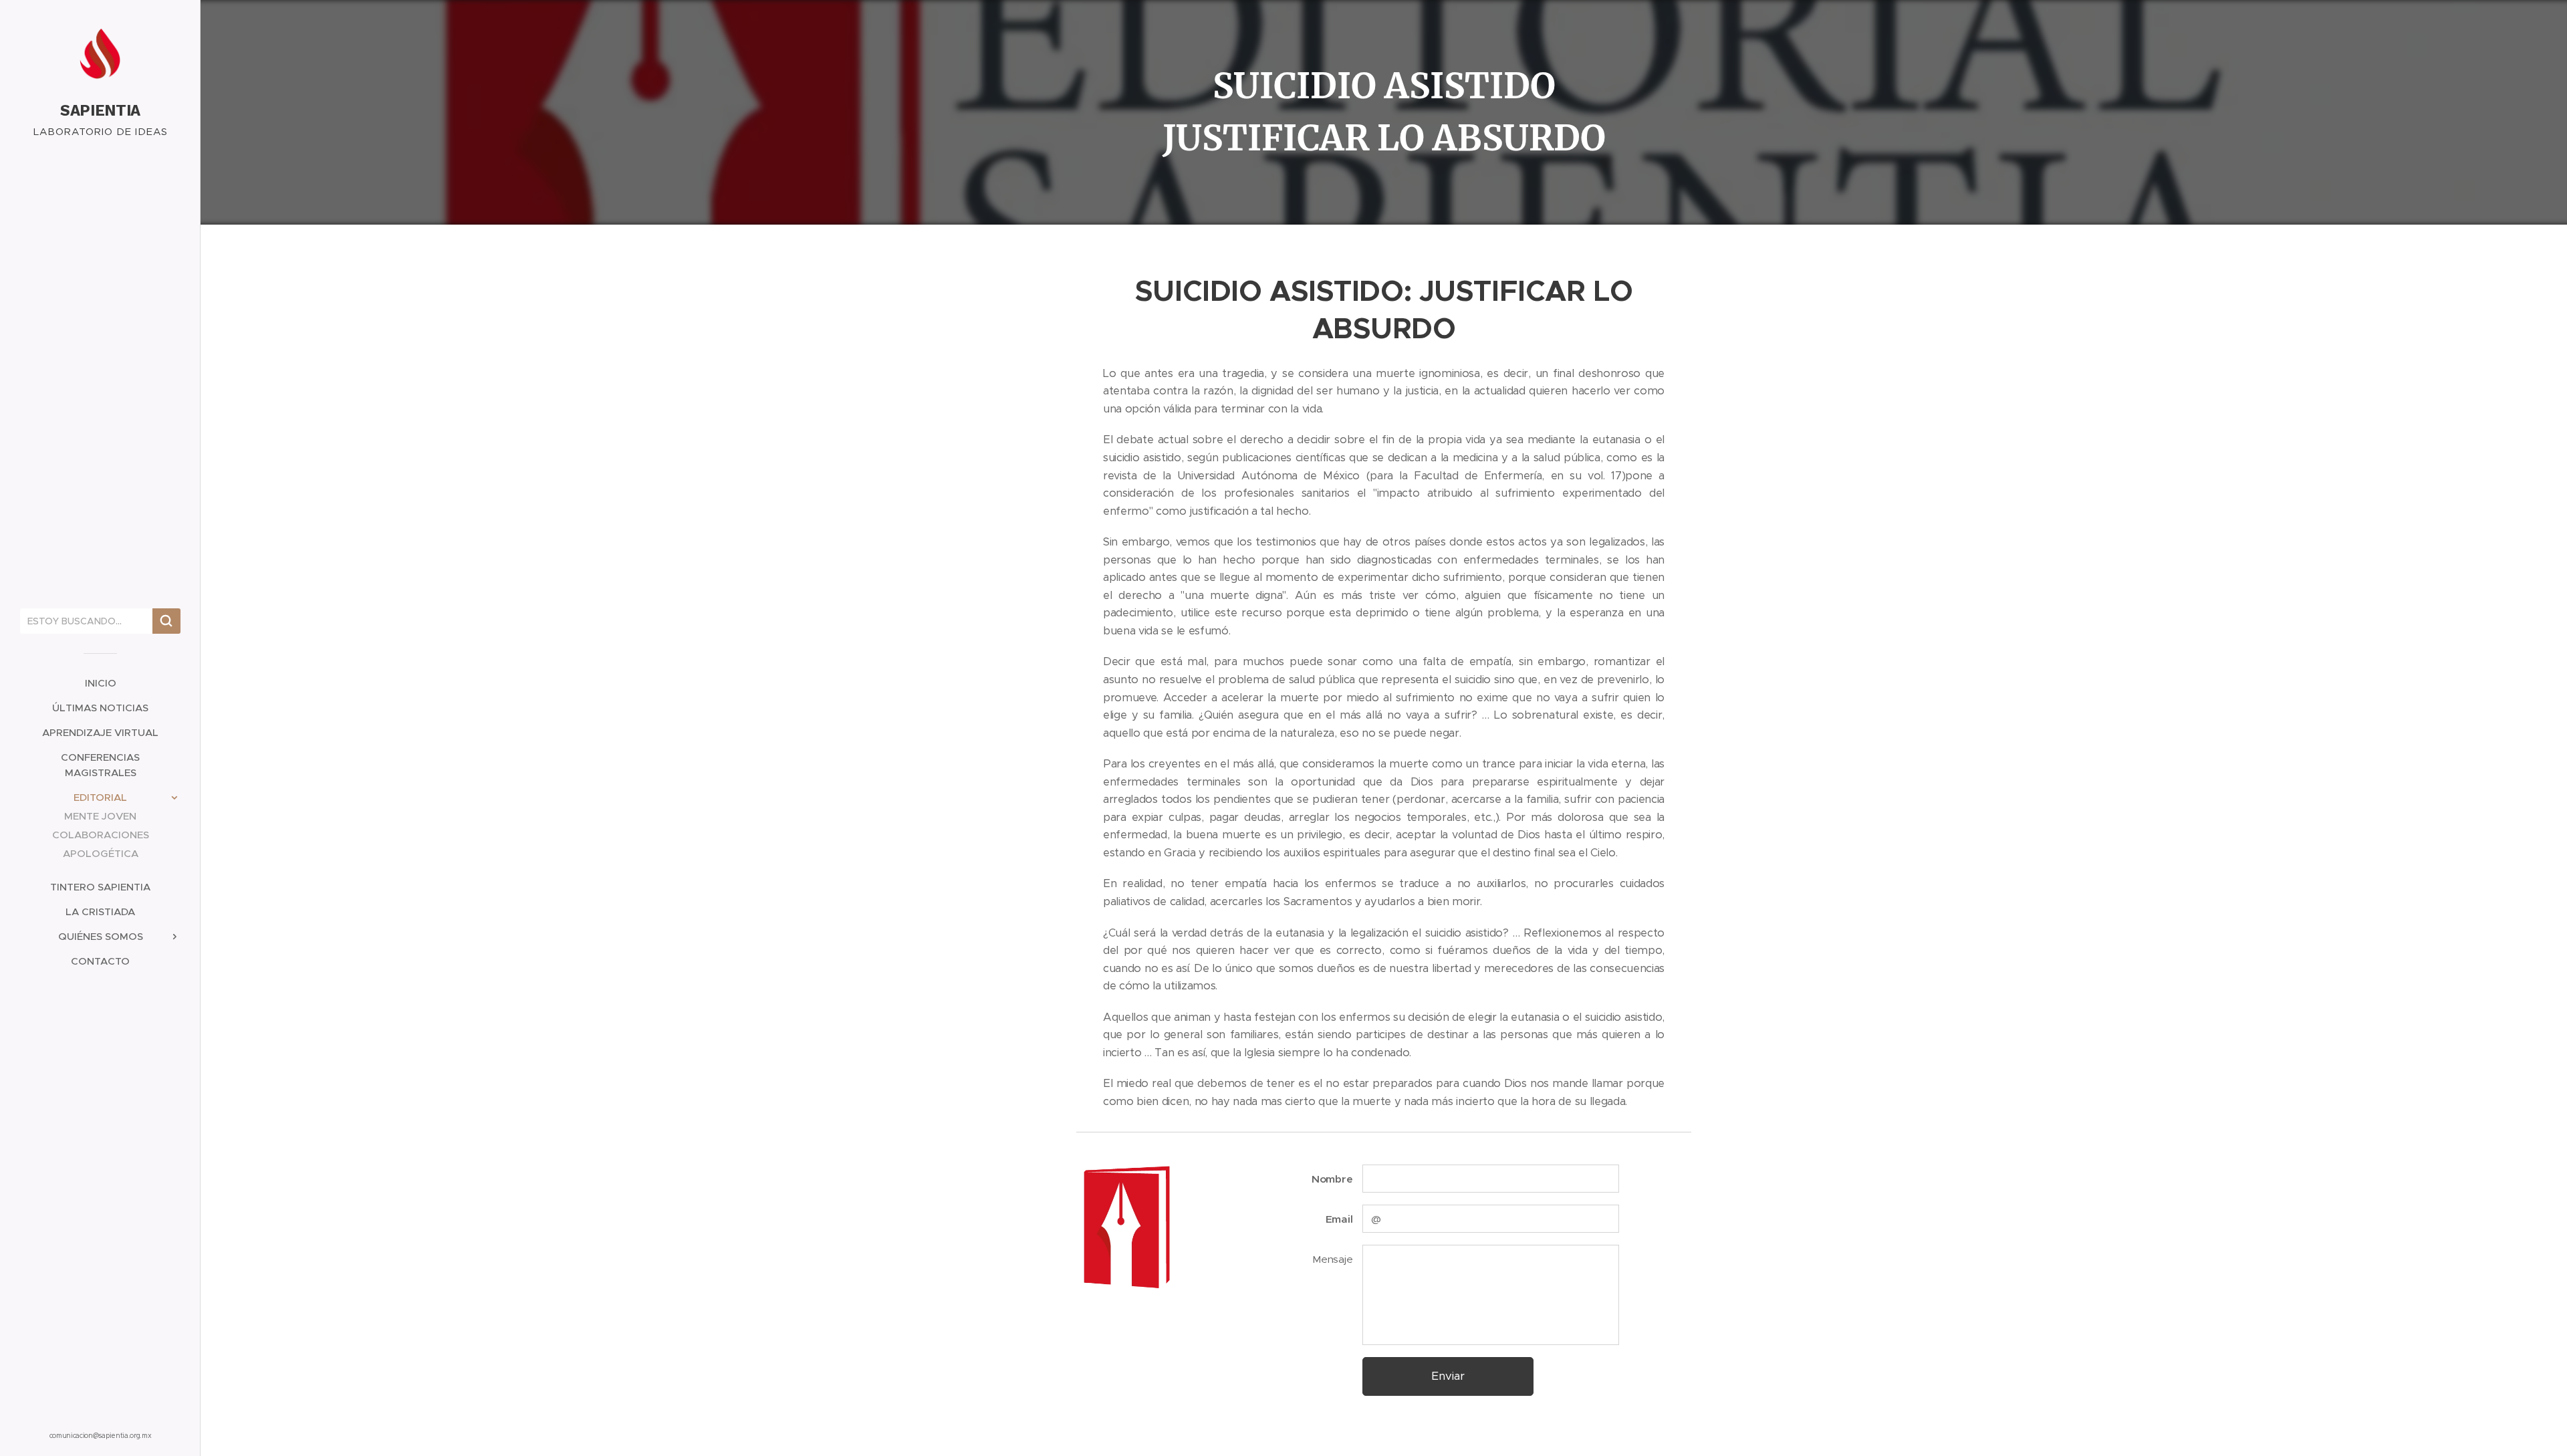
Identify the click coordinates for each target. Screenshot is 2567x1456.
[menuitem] (100, 683)
